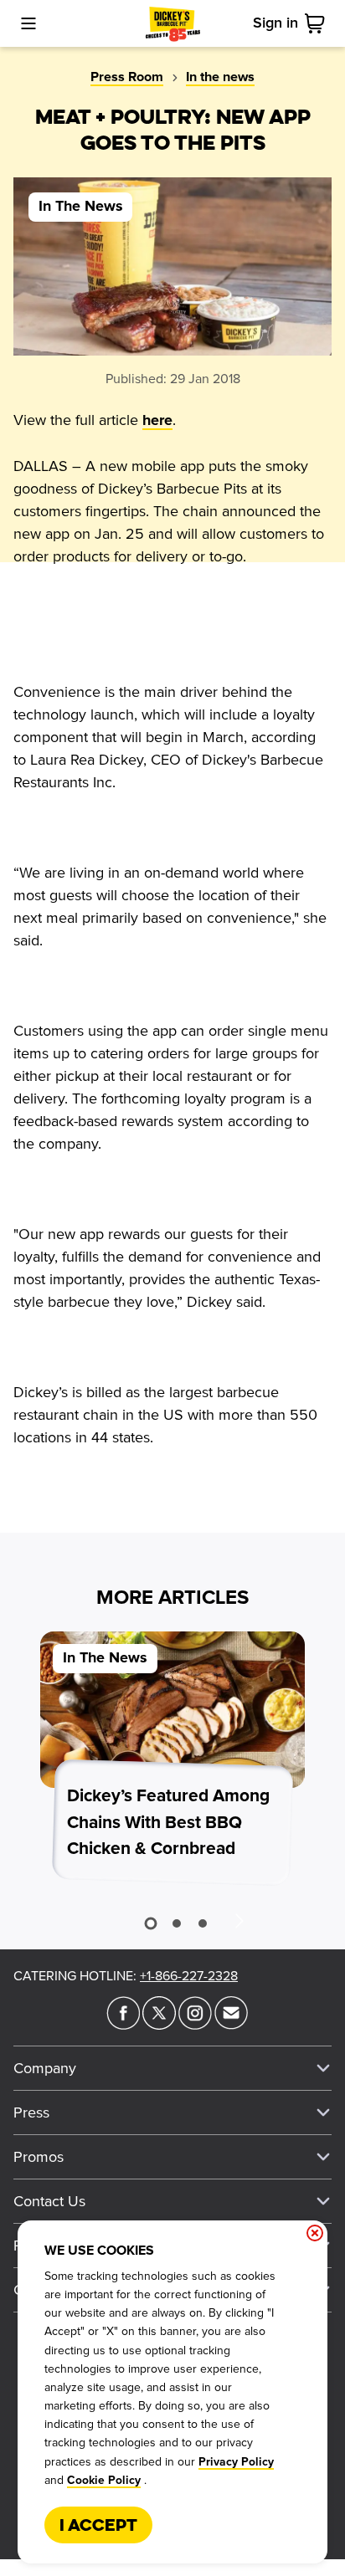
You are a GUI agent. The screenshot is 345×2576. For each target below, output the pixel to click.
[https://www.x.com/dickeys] (159, 2025)
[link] (318, 23)
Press (31, 2113)
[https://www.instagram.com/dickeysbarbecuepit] (195, 2025)
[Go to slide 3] (203, 1923)
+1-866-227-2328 (189, 1976)
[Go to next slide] (239, 1920)
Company (45, 2068)
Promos (39, 2157)
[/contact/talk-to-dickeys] (231, 2025)
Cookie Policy (104, 2481)
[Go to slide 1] (150, 1924)
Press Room (127, 77)
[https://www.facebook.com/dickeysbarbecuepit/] (123, 2025)
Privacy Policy (236, 2462)
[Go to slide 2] (177, 1923)
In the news (220, 77)
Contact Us (49, 2201)
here (157, 421)
